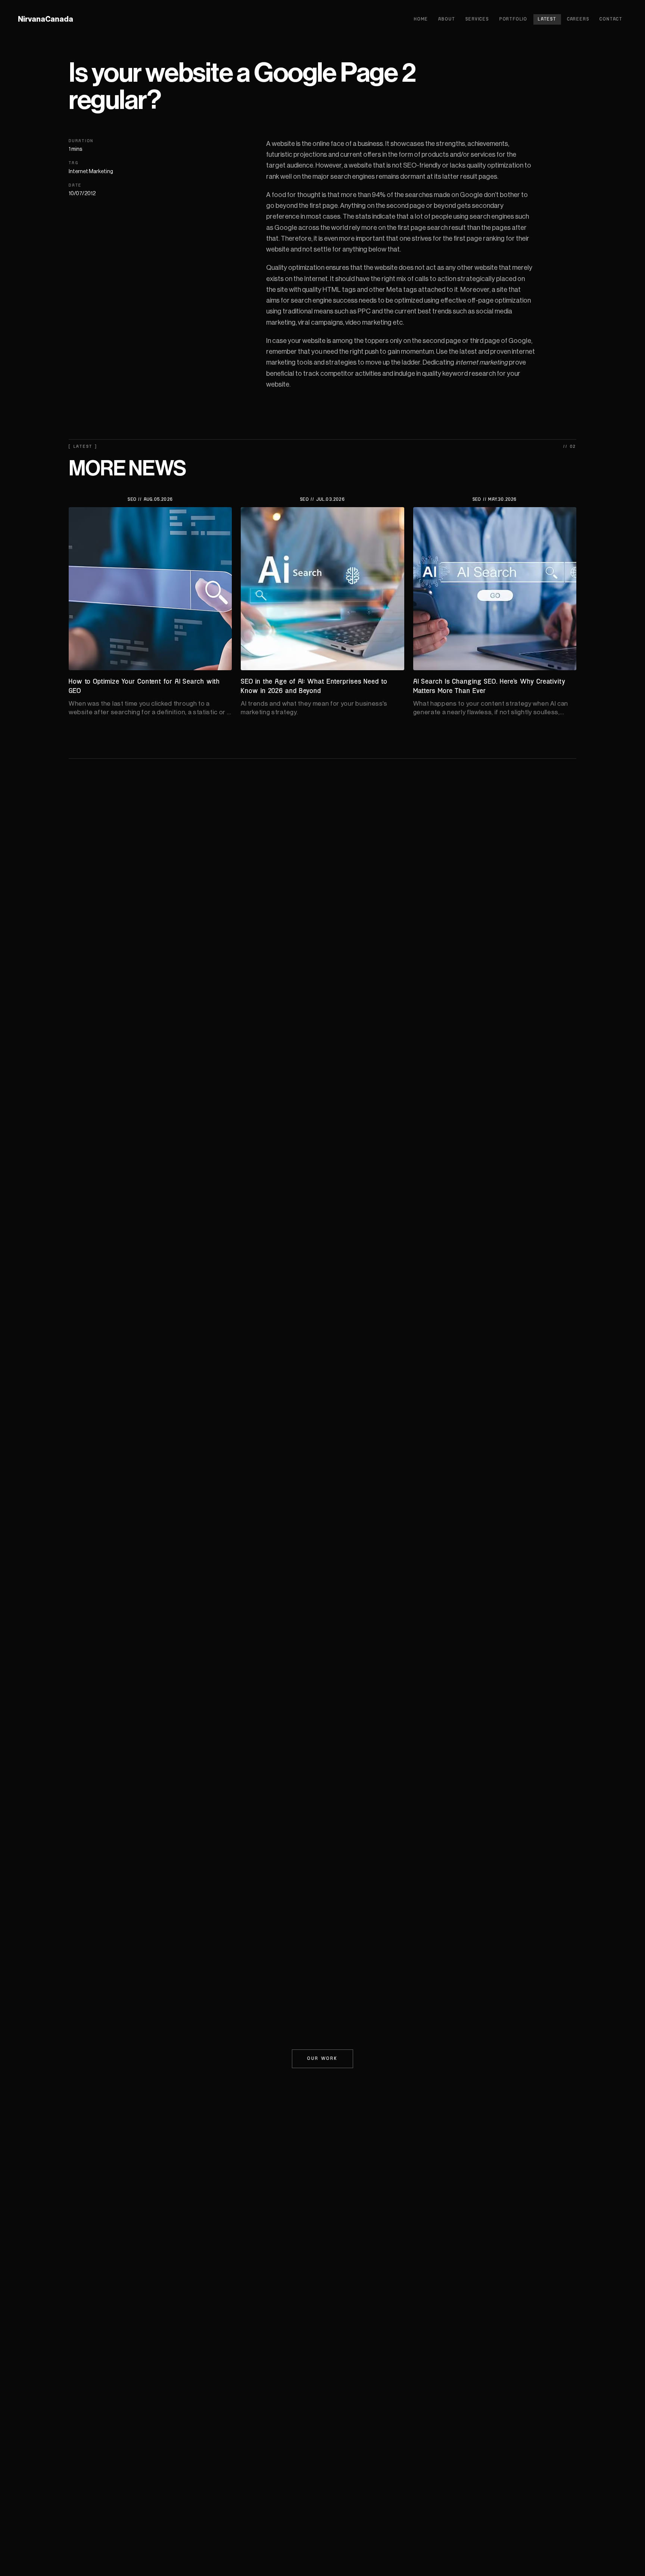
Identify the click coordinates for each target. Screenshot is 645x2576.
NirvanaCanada (46, 19)
